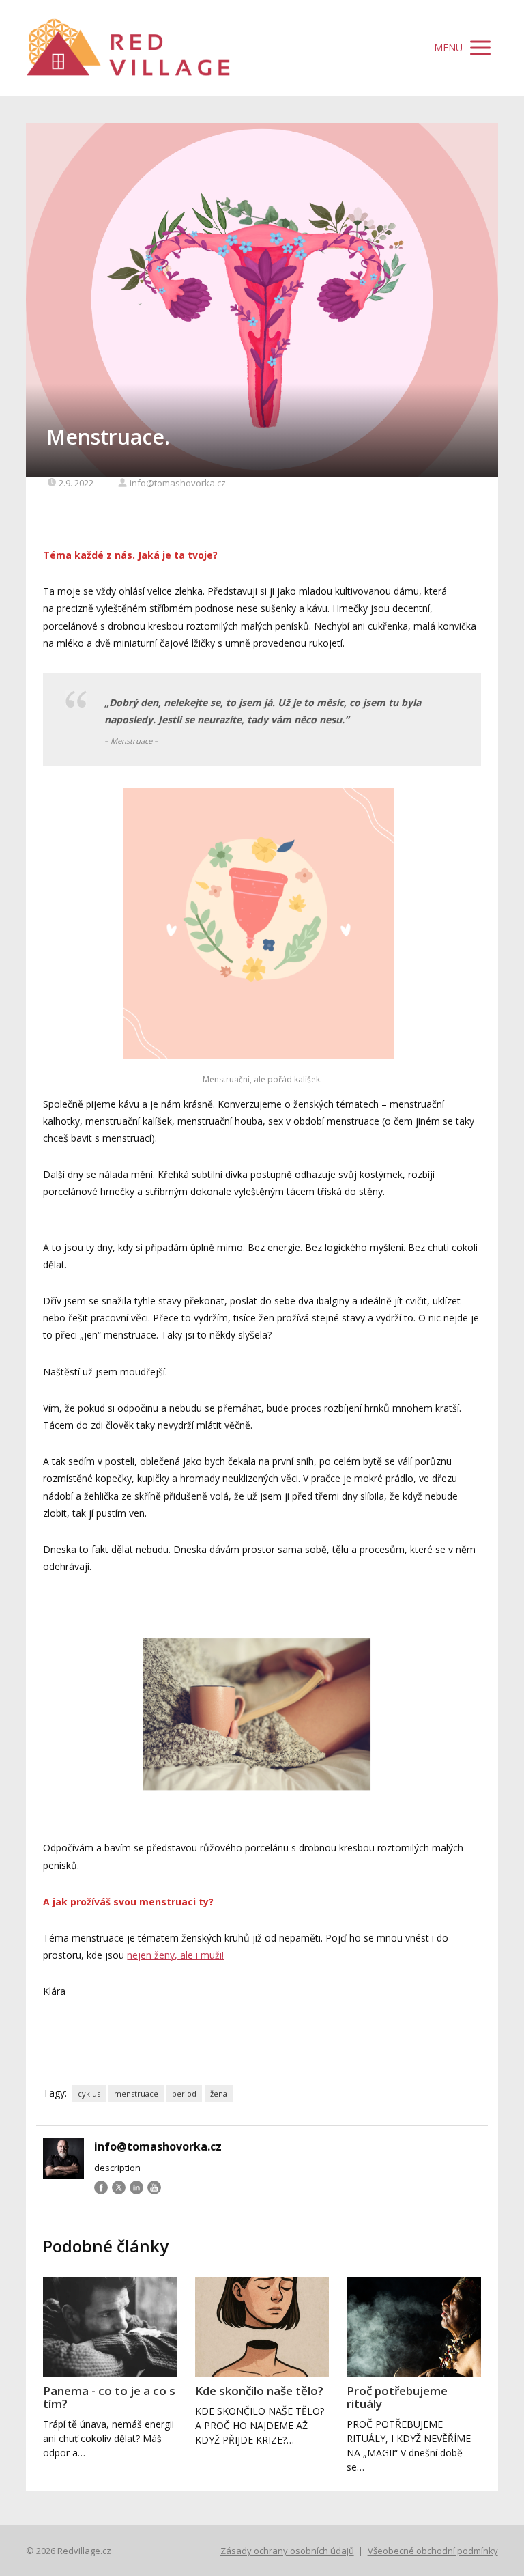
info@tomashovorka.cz (178, 483)
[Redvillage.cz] (128, 48)
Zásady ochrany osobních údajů (287, 2551)
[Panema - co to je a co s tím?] (110, 2327)
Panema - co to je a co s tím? (109, 2397)
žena (219, 2094)
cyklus (89, 2094)
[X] (119, 2187)
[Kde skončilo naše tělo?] (262, 2327)
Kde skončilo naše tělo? (259, 2391)
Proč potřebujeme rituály (397, 2397)
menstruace (136, 2094)
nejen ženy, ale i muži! (175, 1955)
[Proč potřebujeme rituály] (413, 2327)
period (184, 2094)
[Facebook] (101, 2187)
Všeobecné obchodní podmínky (433, 2551)
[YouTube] (154, 2187)
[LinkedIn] (136, 2187)
